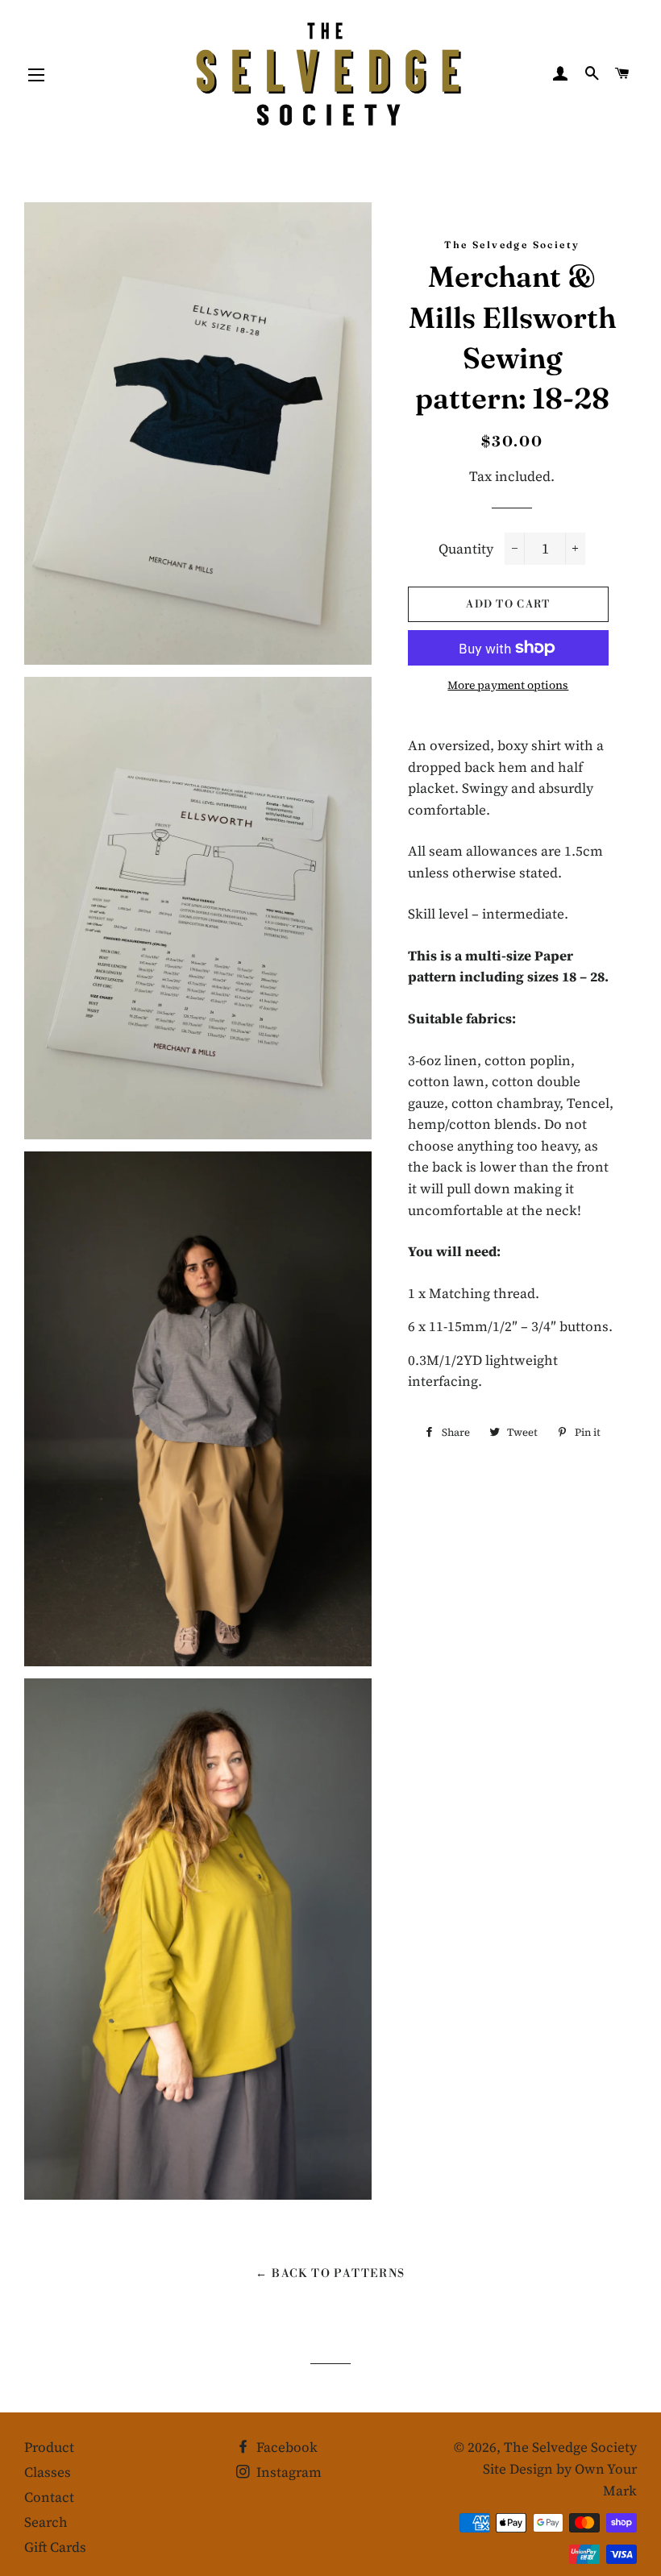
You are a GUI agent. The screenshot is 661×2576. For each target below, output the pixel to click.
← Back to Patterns (330, 2274)
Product (49, 2447)
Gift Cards (55, 2547)
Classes (48, 2472)
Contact (49, 2497)
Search (46, 2522)
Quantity (466, 549)
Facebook (285, 2447)
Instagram (287, 2472)
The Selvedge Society (570, 2447)
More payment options (508, 685)
